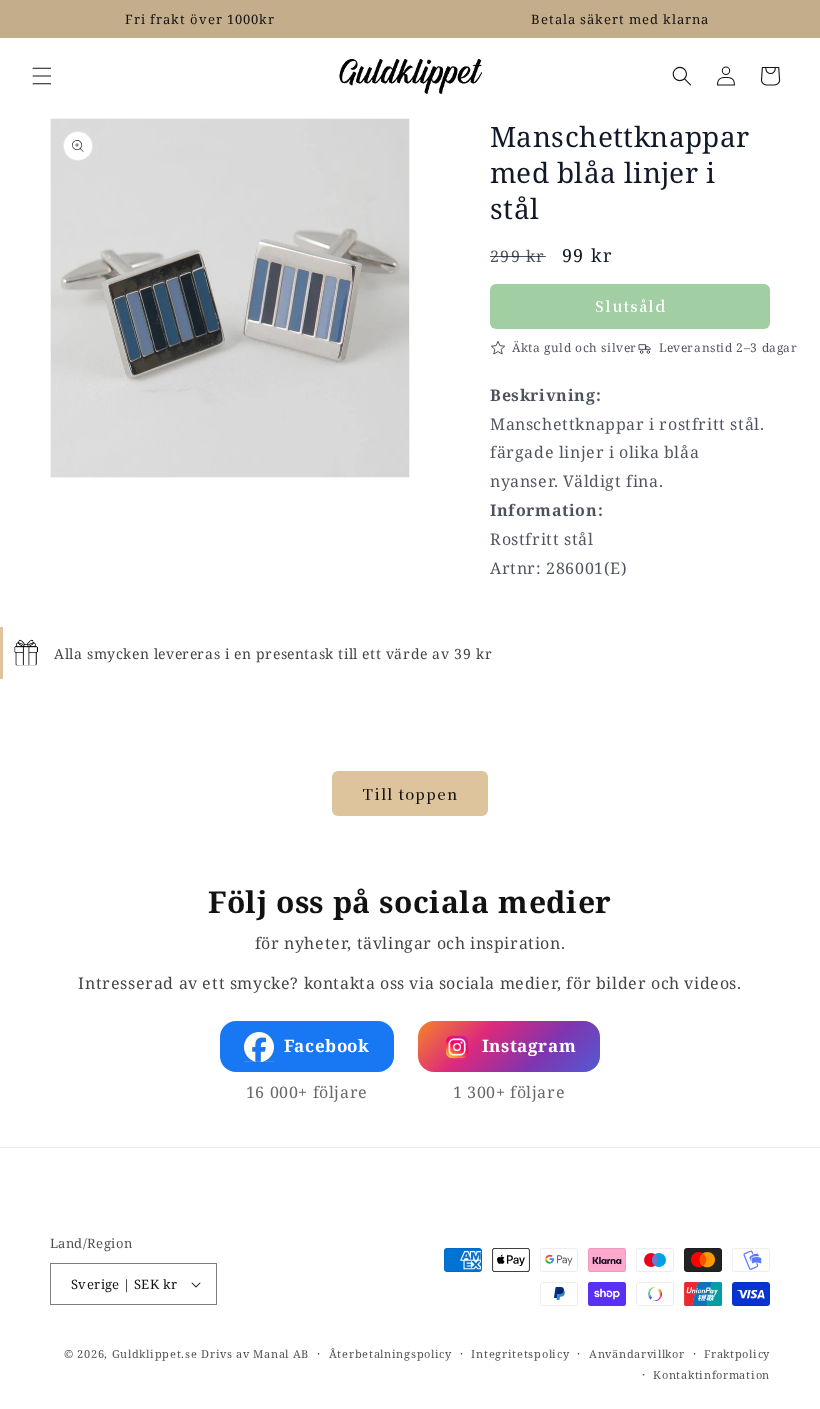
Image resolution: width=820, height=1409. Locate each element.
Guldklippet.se (155, 1353)
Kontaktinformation (711, 1374)
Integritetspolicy (520, 1353)
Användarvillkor (637, 1353)
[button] (42, 76)
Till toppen (410, 793)
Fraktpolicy (737, 1353)
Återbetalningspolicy (390, 1353)
